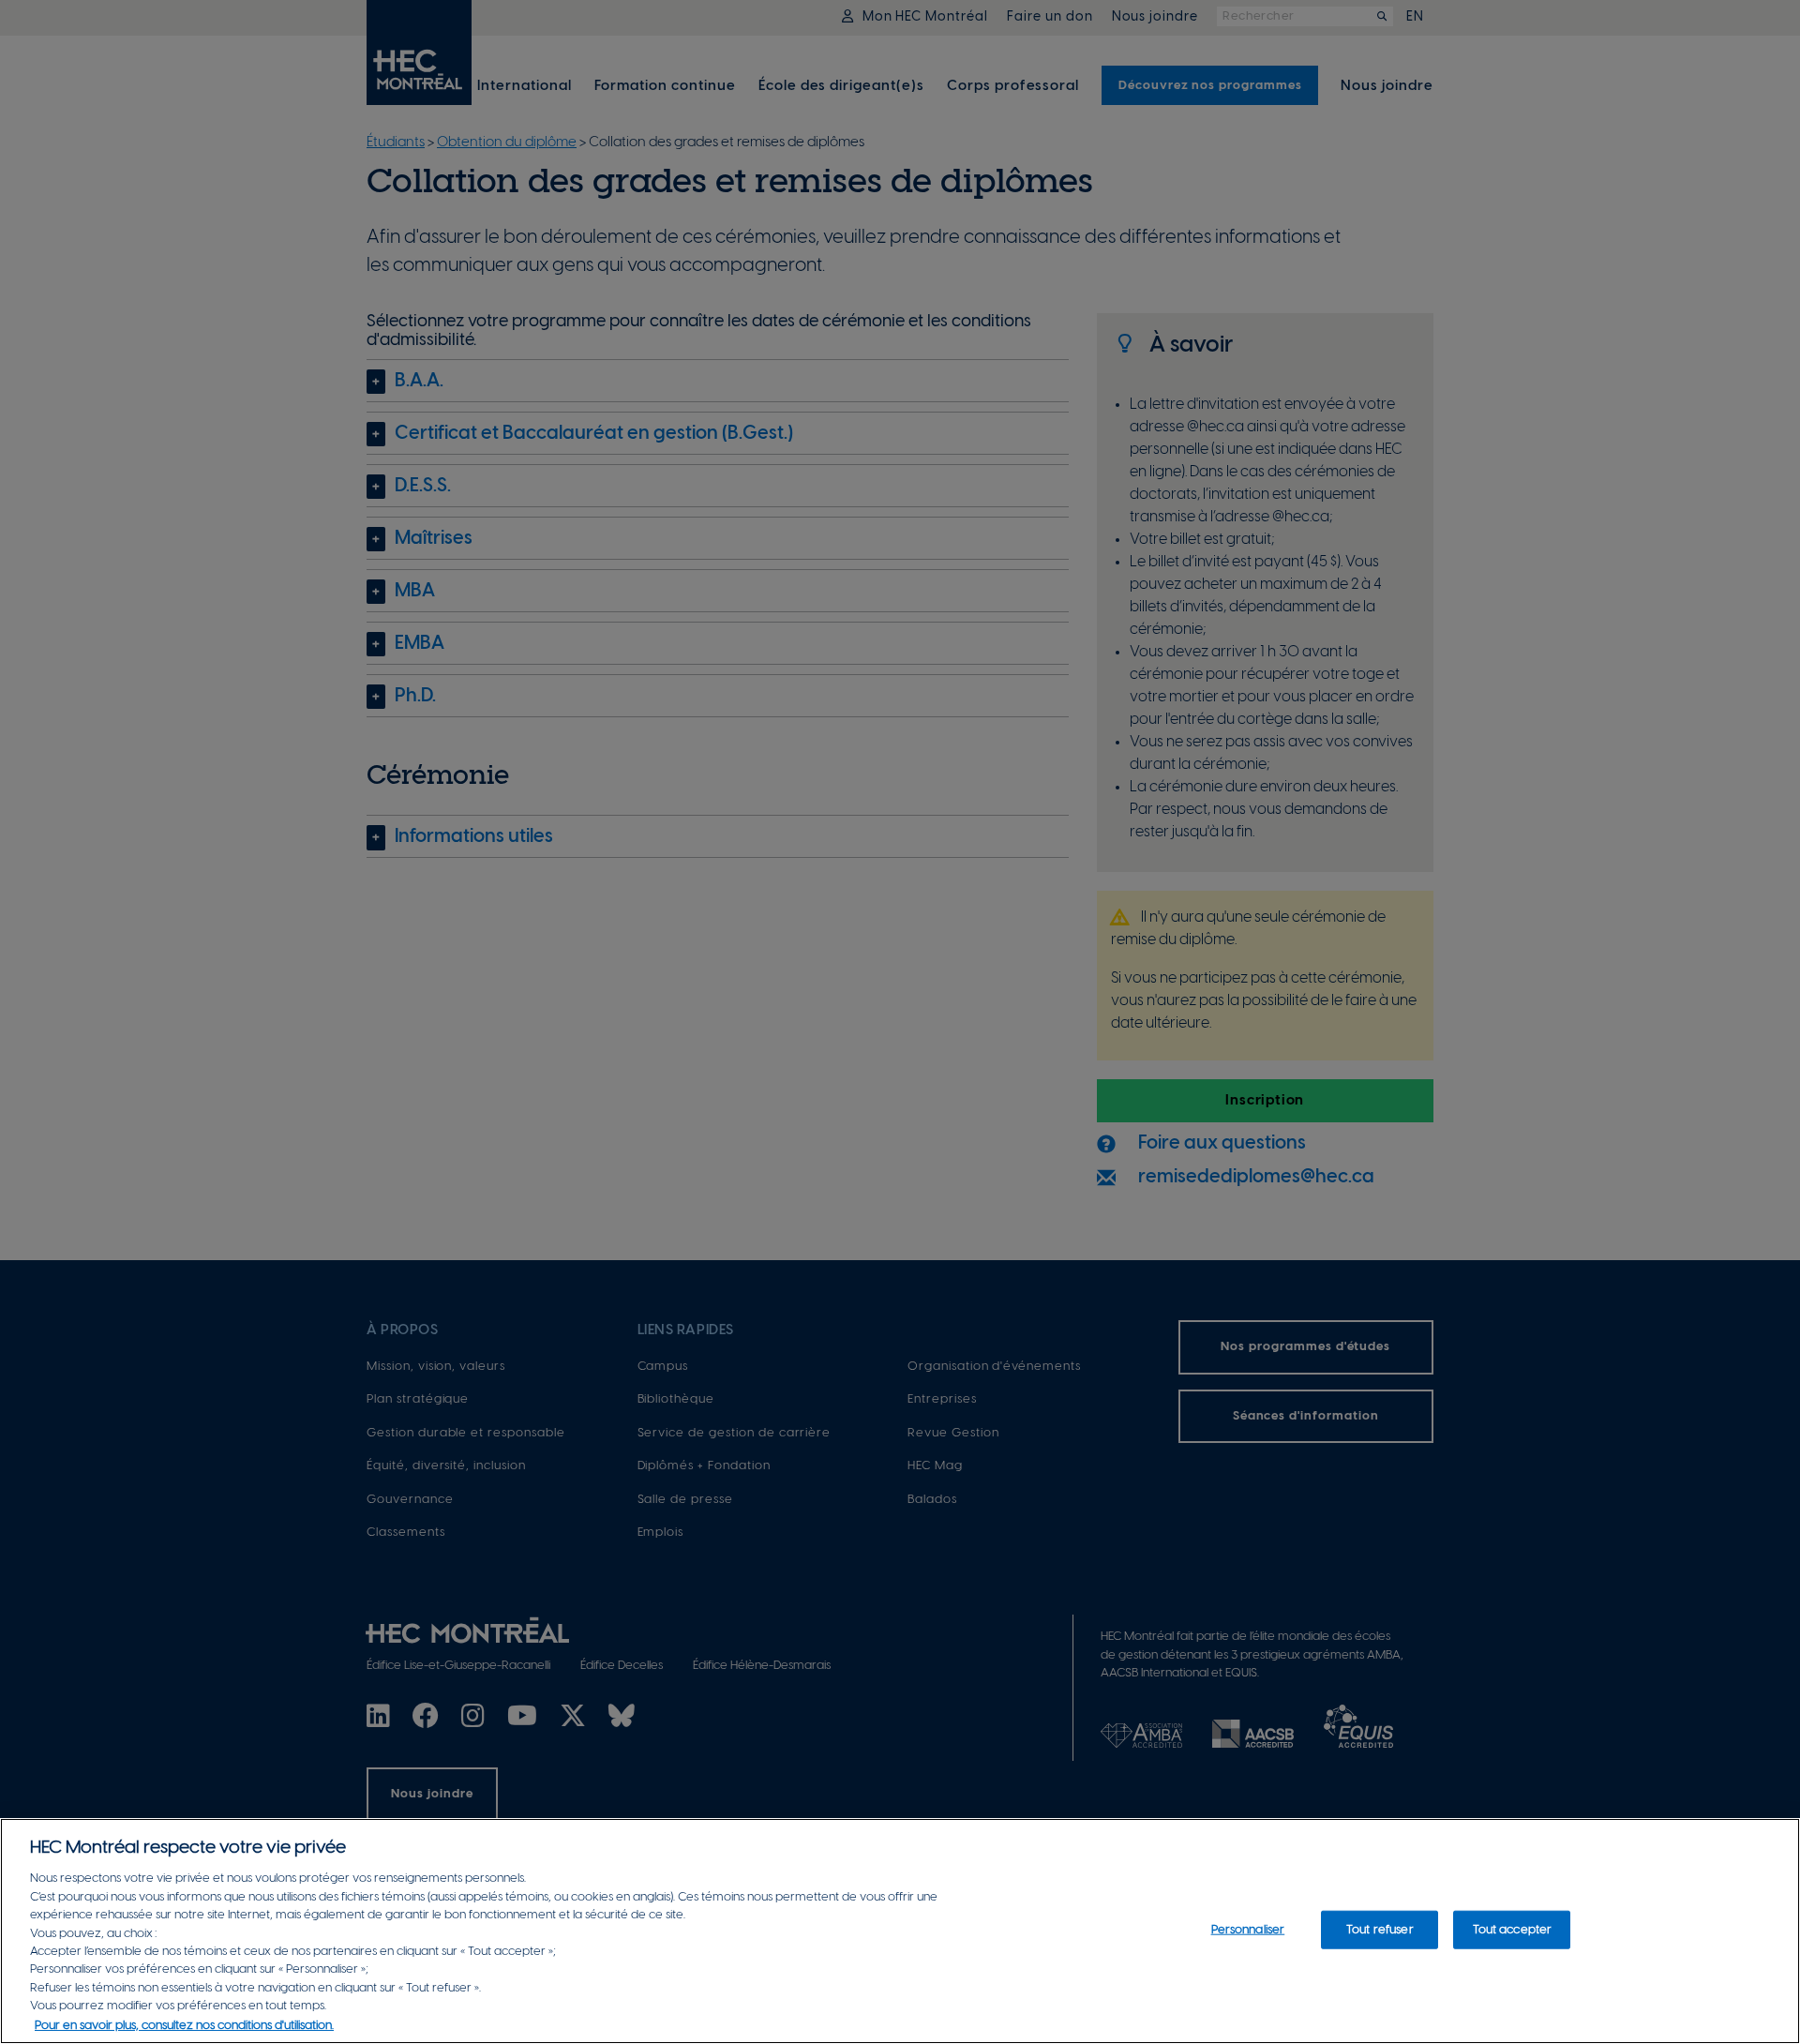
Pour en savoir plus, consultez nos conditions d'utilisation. (184, 2025)
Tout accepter (1513, 1929)
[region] (900, 1931)
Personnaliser (1248, 1929)
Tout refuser (1380, 1929)
